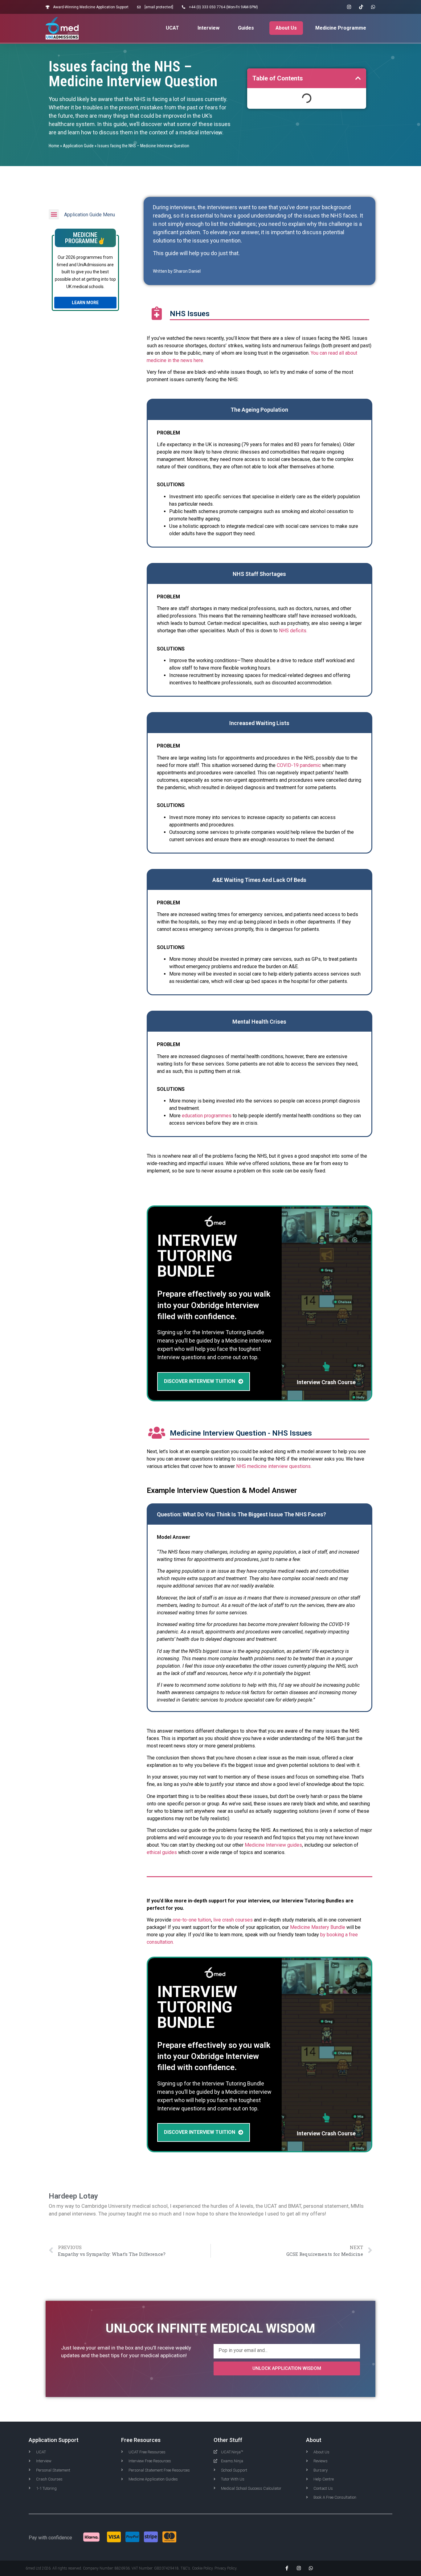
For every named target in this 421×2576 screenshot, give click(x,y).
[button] (358, 78)
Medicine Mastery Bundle (318, 1927)
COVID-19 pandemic (299, 765)
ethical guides (162, 1852)
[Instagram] (349, 7)
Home (54, 146)
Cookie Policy (202, 2568)
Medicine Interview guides (273, 1845)
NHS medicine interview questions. (274, 1466)
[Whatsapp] (373, 7)
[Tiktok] (361, 7)
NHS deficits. (293, 631)
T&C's (185, 2568)
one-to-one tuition (192, 1920)
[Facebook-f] (287, 2568)
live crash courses (233, 1920)
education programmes (207, 1116)
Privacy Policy (225, 2568)
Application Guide (78, 146)
